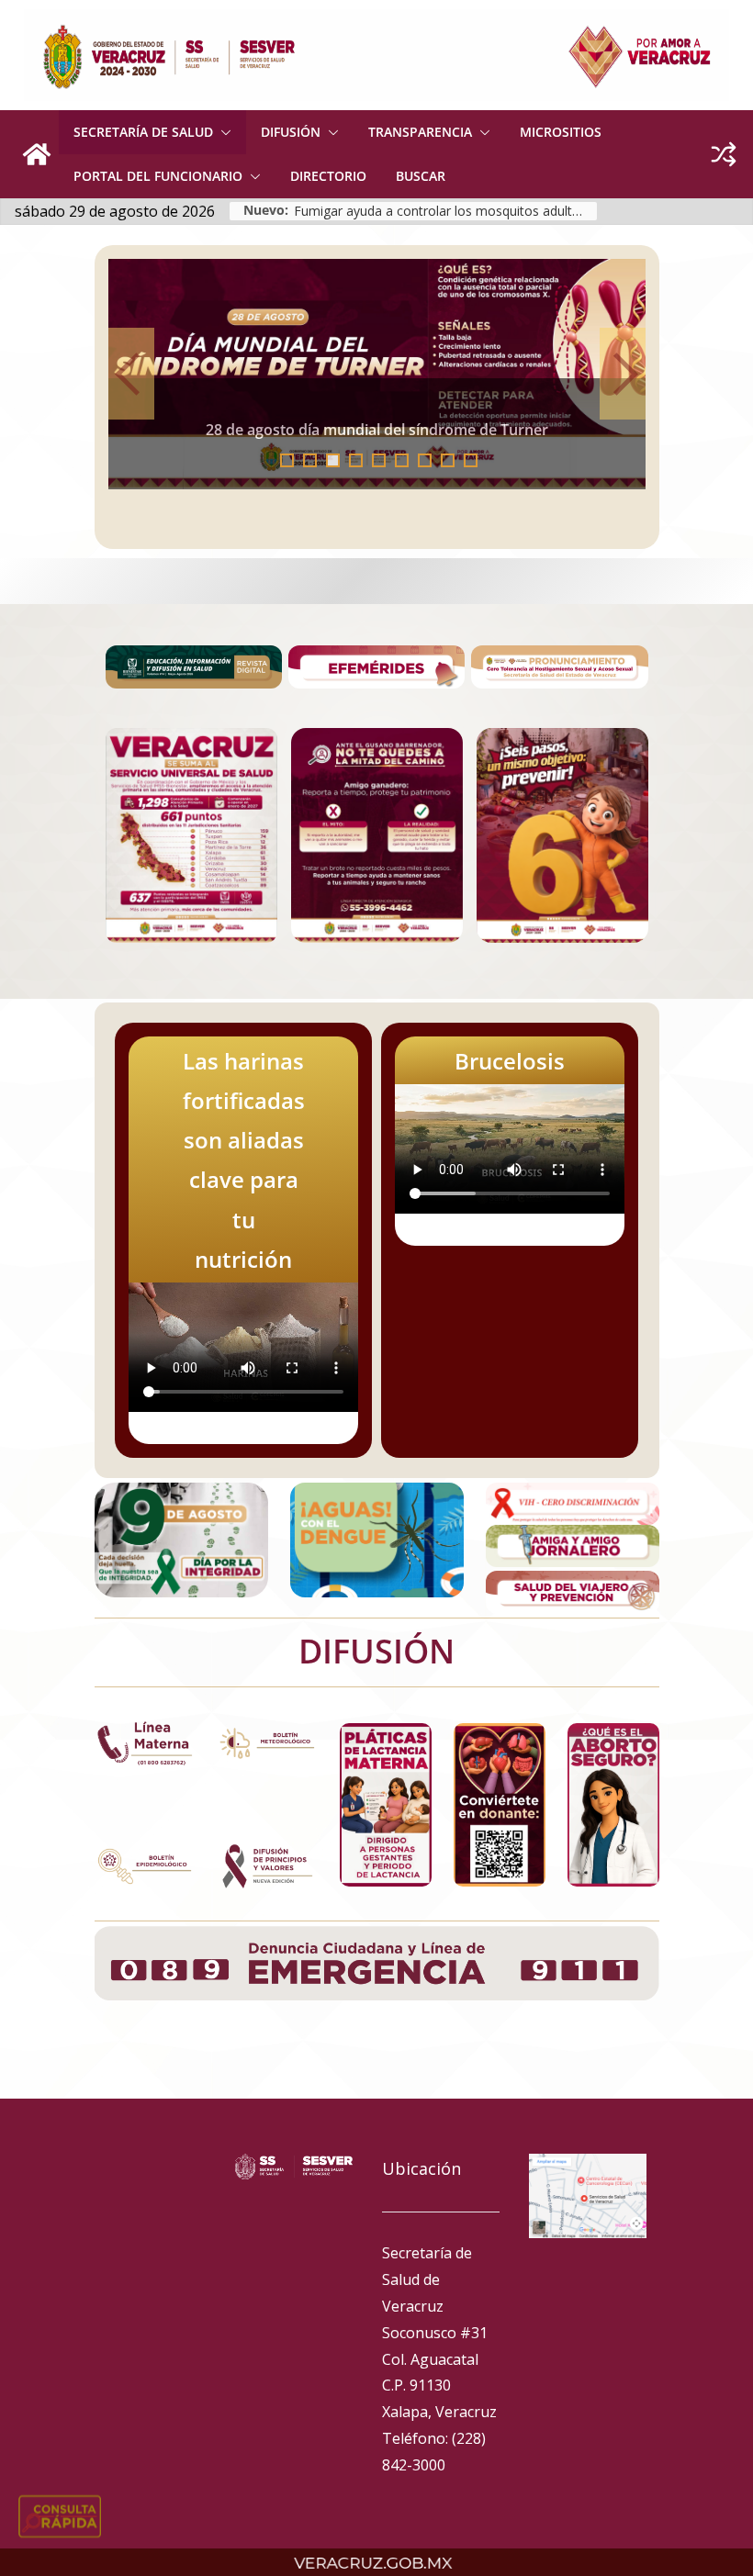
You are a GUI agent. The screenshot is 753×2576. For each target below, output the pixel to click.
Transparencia (420, 132)
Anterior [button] (131, 374)
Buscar (421, 176)
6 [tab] (402, 460)
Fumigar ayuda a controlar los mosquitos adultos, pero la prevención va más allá (445, 211)
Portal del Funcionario (158, 176)
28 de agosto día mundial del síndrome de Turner (377, 430)
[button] (222, 132)
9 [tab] (471, 460)
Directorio (328, 176)
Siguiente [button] (623, 374)
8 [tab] (448, 460)
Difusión (291, 132)
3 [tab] (333, 460)
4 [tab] (356, 460)
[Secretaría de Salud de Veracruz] (37, 154)
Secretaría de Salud (143, 132)
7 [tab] (425, 460)
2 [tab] (310, 460)
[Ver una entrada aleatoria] (724, 154)
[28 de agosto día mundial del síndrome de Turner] (377, 374)
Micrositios (561, 132)
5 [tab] (379, 460)
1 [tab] (287, 460)
